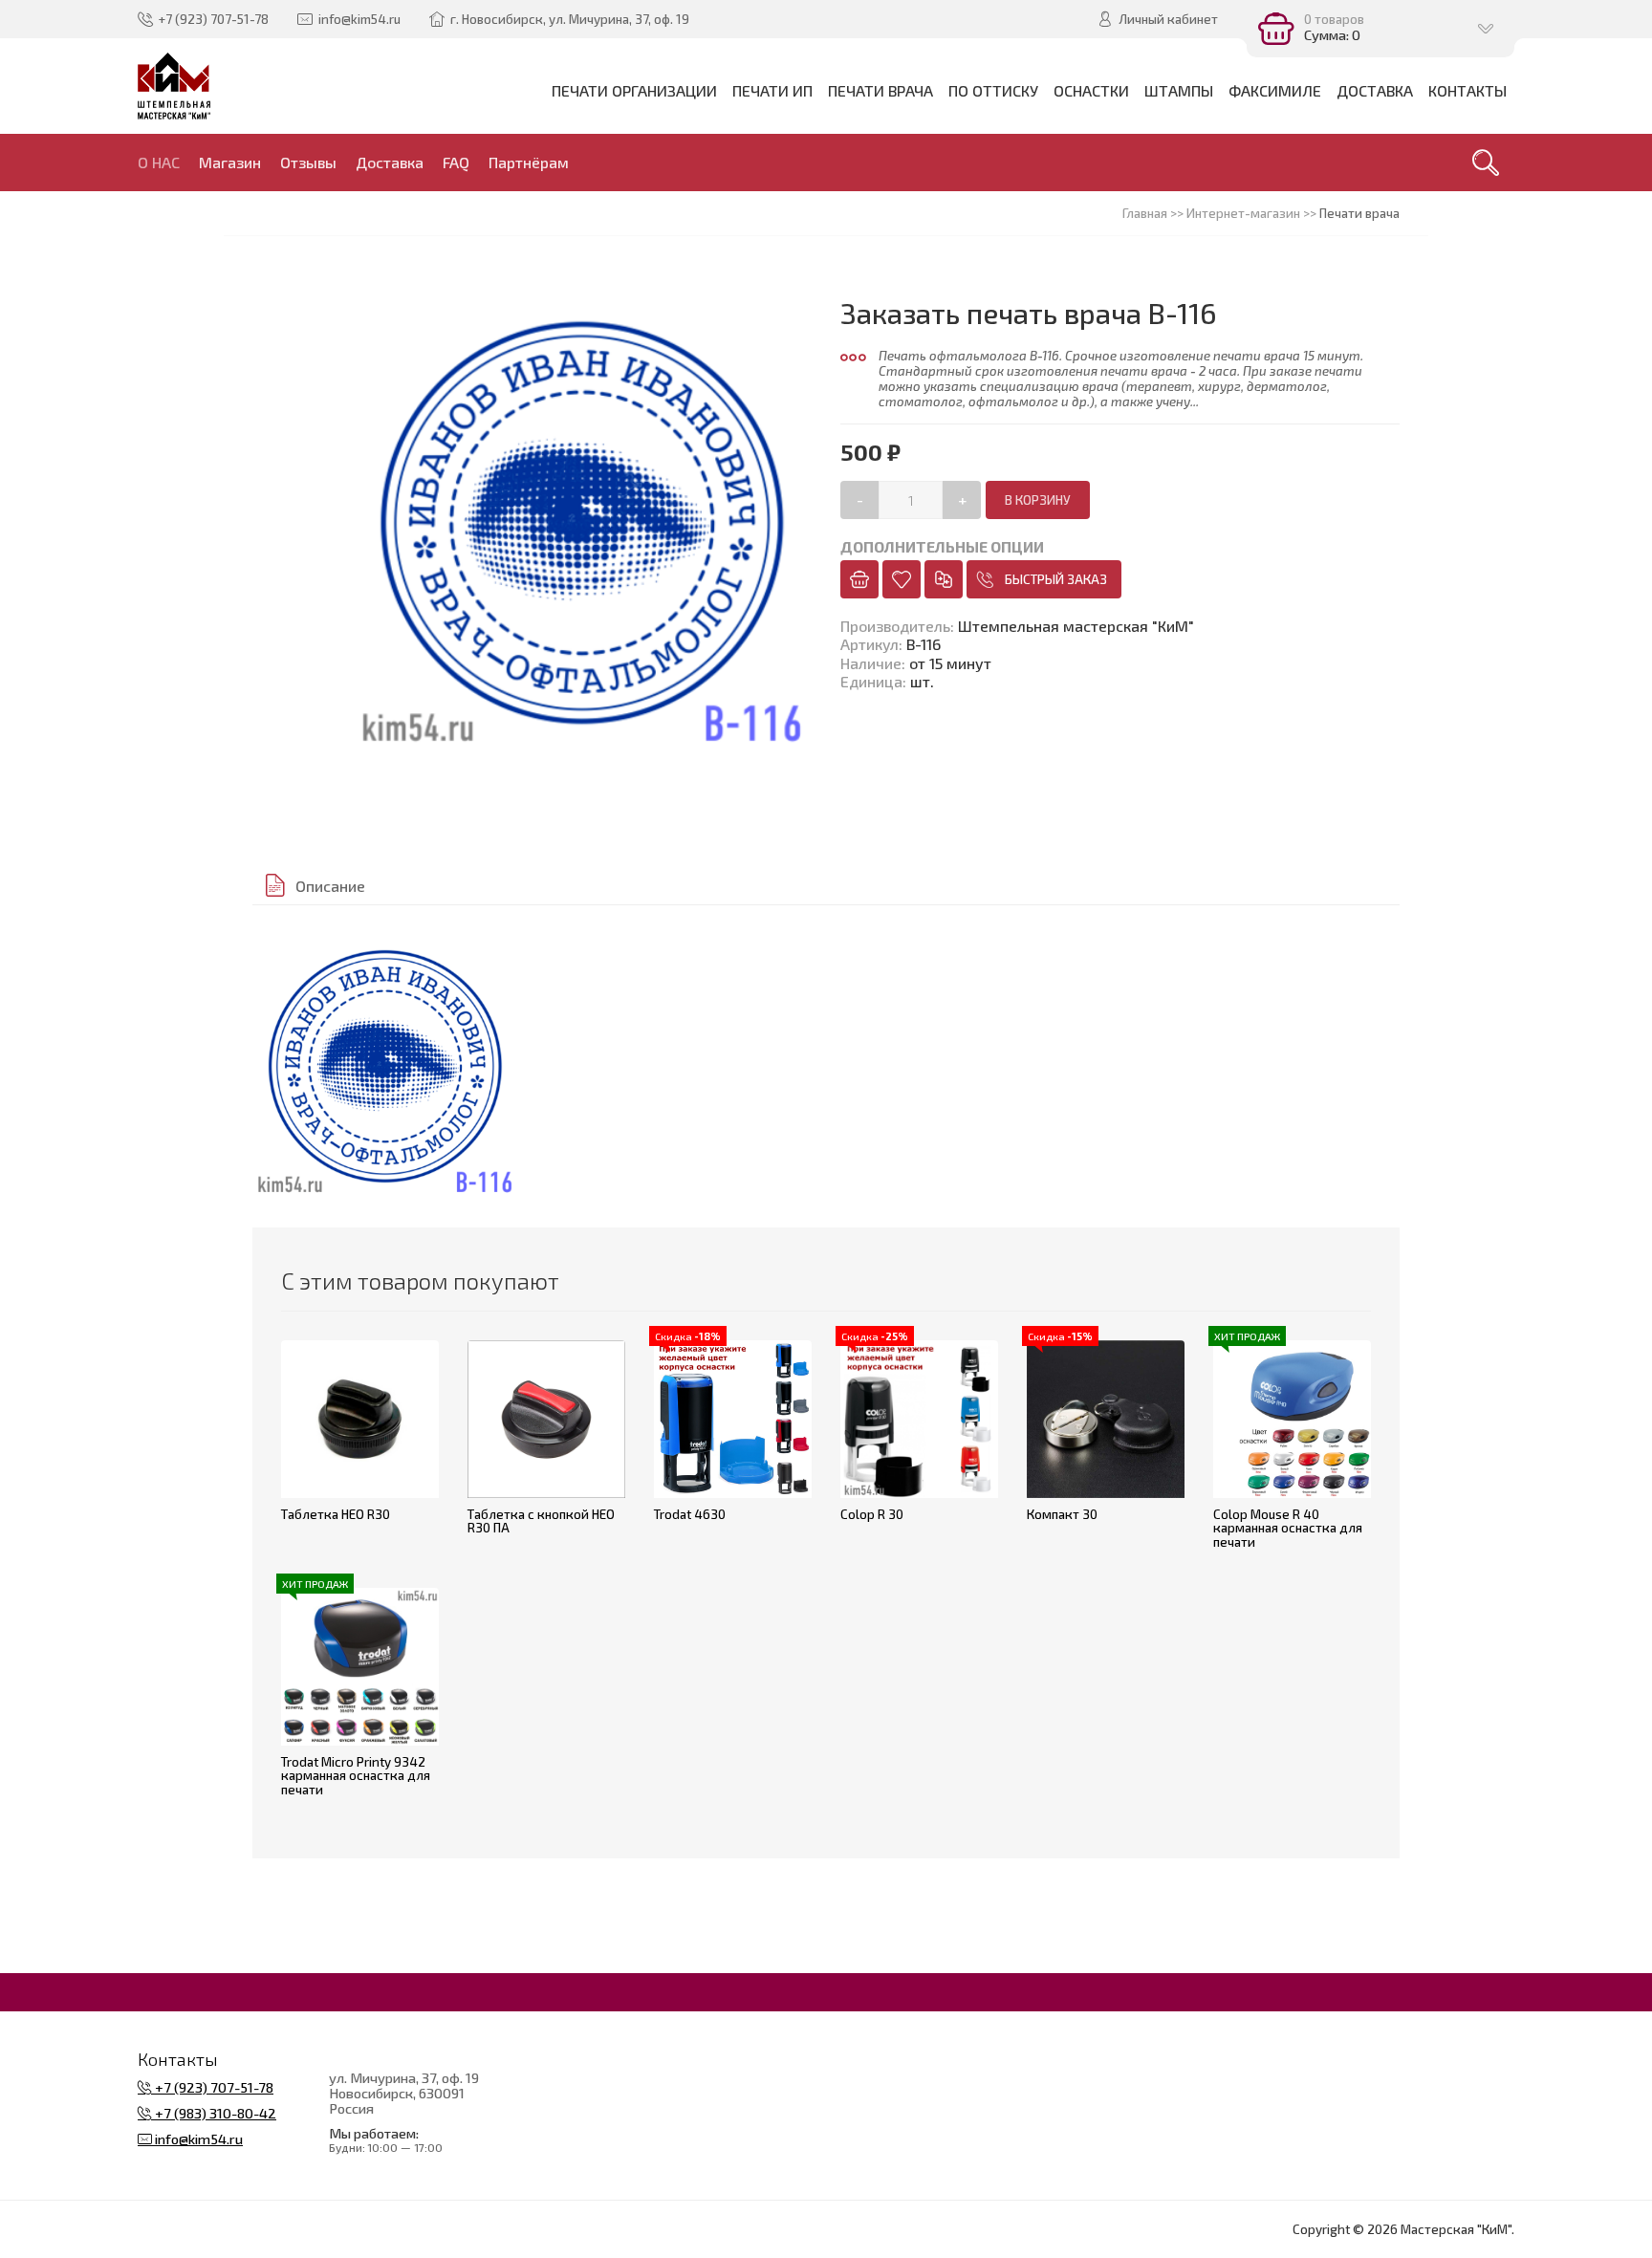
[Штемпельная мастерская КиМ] (174, 86)
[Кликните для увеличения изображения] (385, 1067)
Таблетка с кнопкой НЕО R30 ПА (541, 1521)
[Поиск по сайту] (1486, 163)
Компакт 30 (1062, 1514)
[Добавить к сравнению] (944, 579)
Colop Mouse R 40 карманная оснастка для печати (1288, 1528)
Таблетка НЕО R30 (336, 1514)
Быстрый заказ (1056, 579)
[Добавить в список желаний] (902, 579)
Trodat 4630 (690, 1514)
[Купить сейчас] (859, 579)
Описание (330, 886)
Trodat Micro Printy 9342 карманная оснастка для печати (356, 1776)
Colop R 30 (872, 1514)
